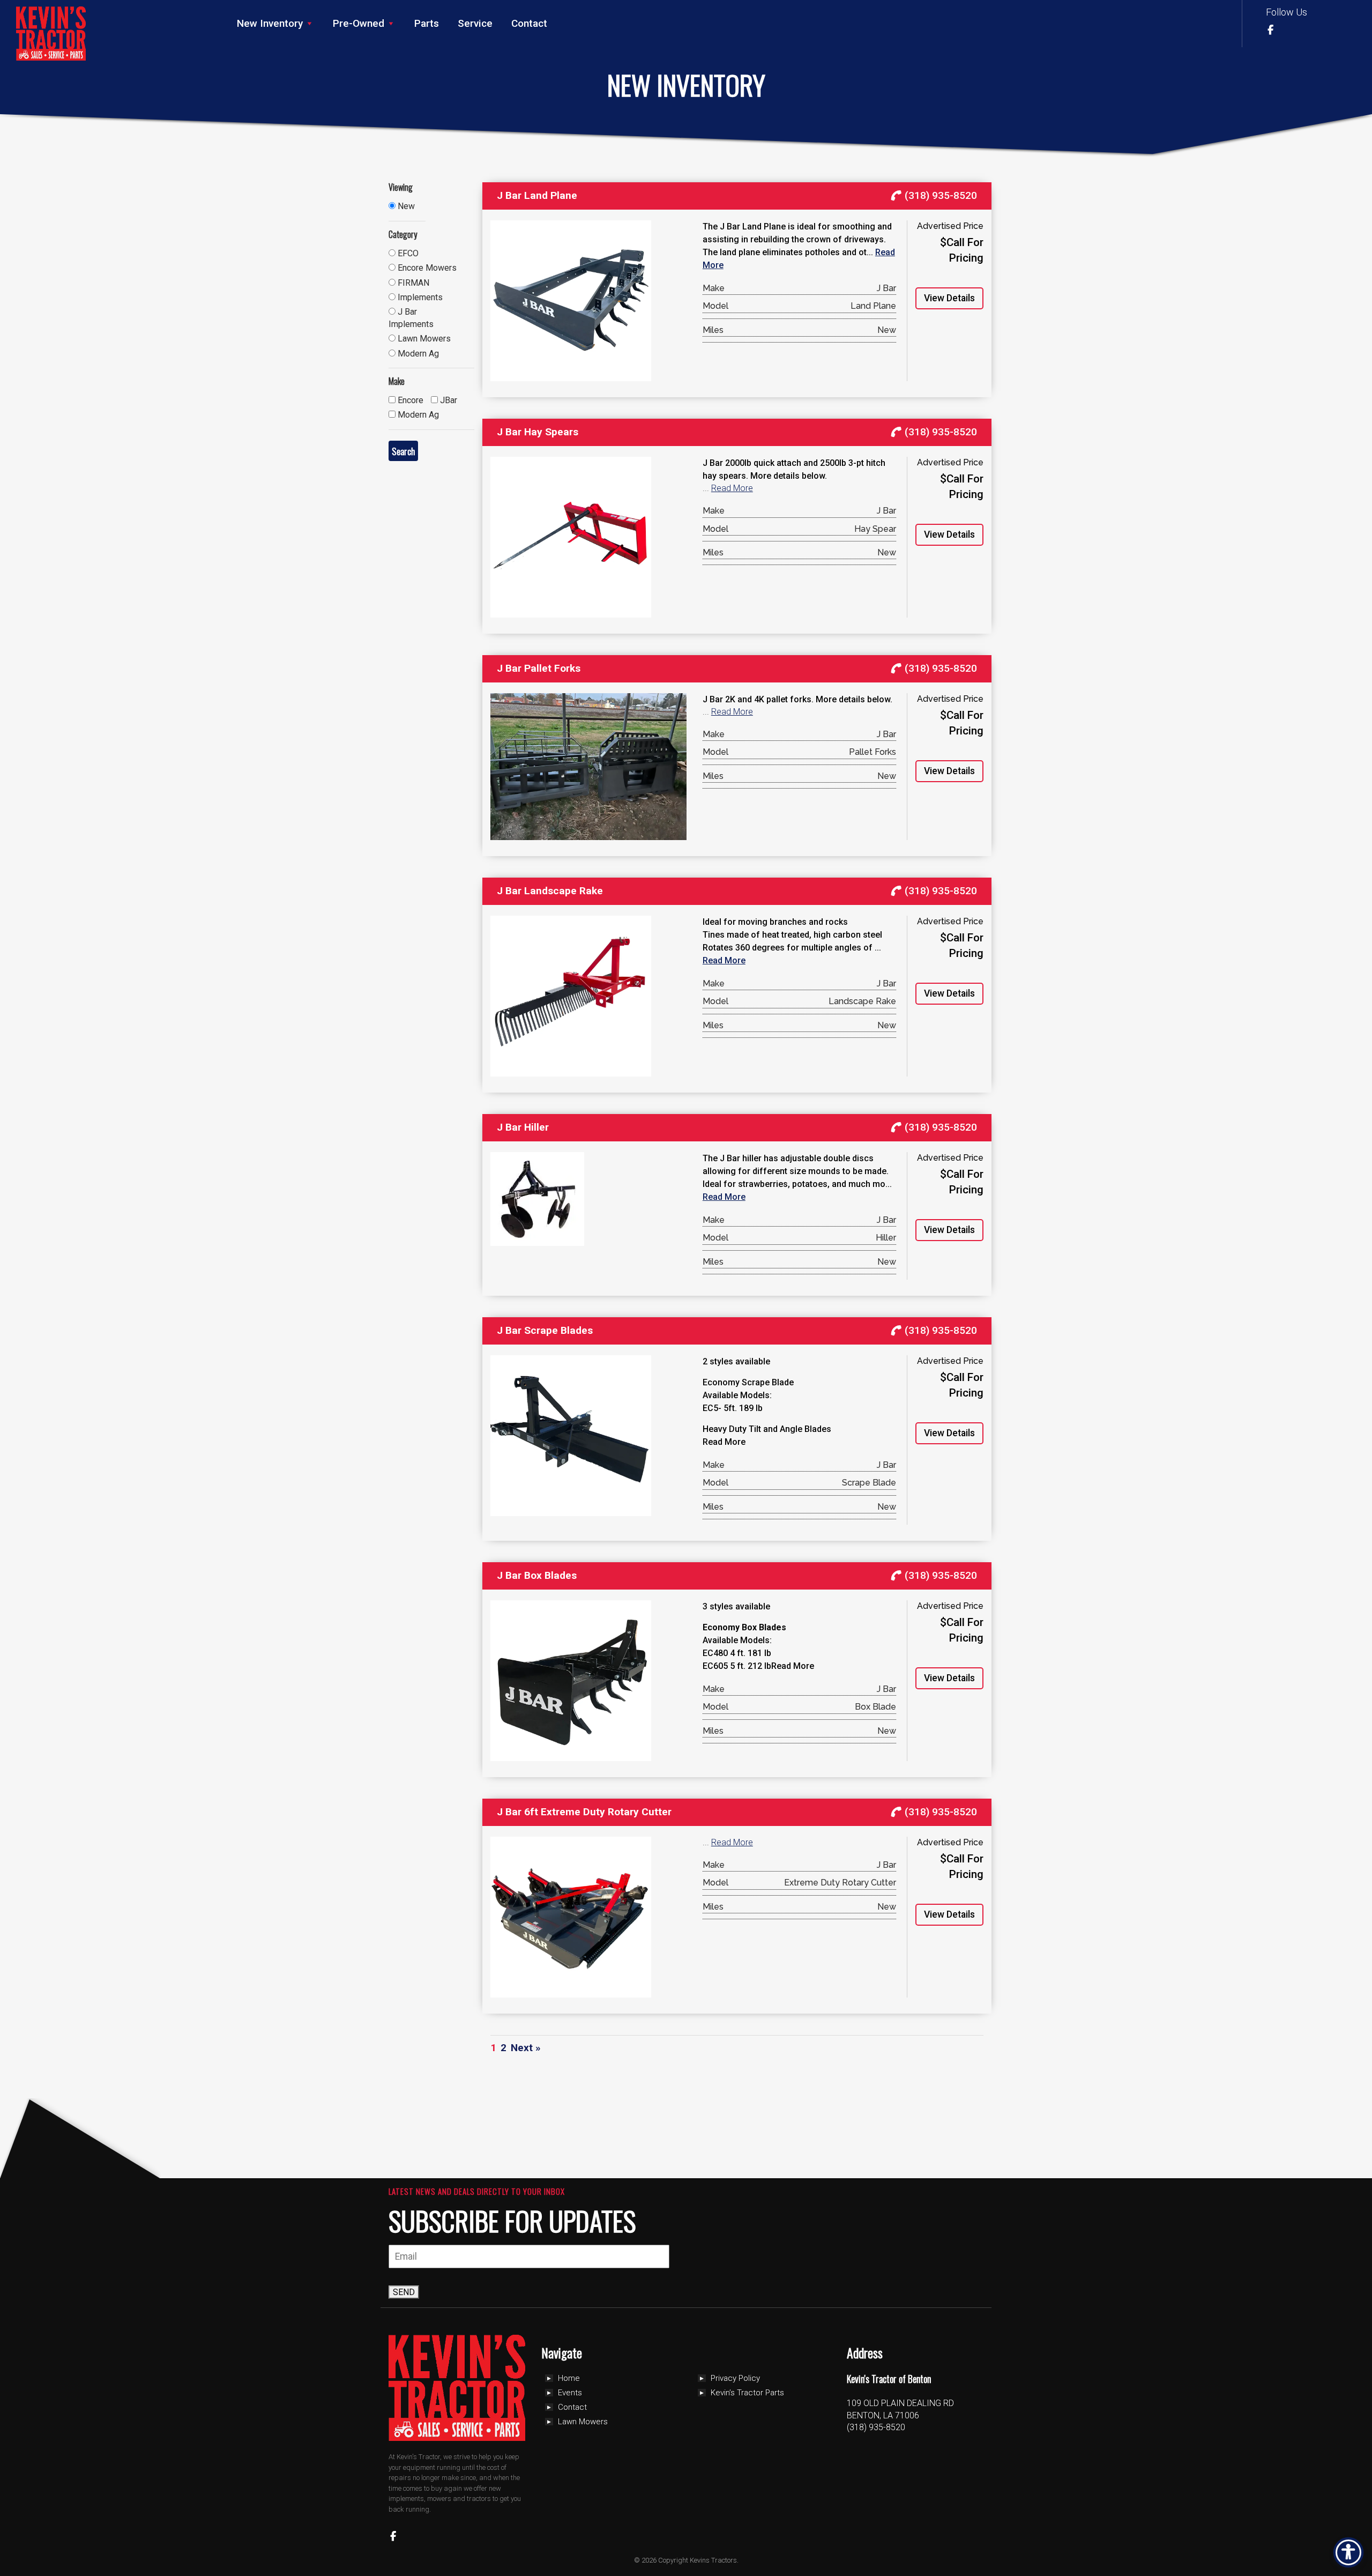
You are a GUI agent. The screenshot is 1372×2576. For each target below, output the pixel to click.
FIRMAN (412, 283)
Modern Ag (417, 354)
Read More (732, 488)
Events (570, 2393)
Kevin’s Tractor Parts (747, 2393)
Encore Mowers (426, 268)
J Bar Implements (411, 318)
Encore (409, 400)
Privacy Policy (735, 2378)
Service (475, 23)
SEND (404, 2292)
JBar (448, 400)
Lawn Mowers (423, 339)
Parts (427, 23)
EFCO (407, 253)
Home (569, 2378)
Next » (526, 2048)
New (405, 206)
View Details (949, 298)
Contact (529, 23)
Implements (419, 297)
